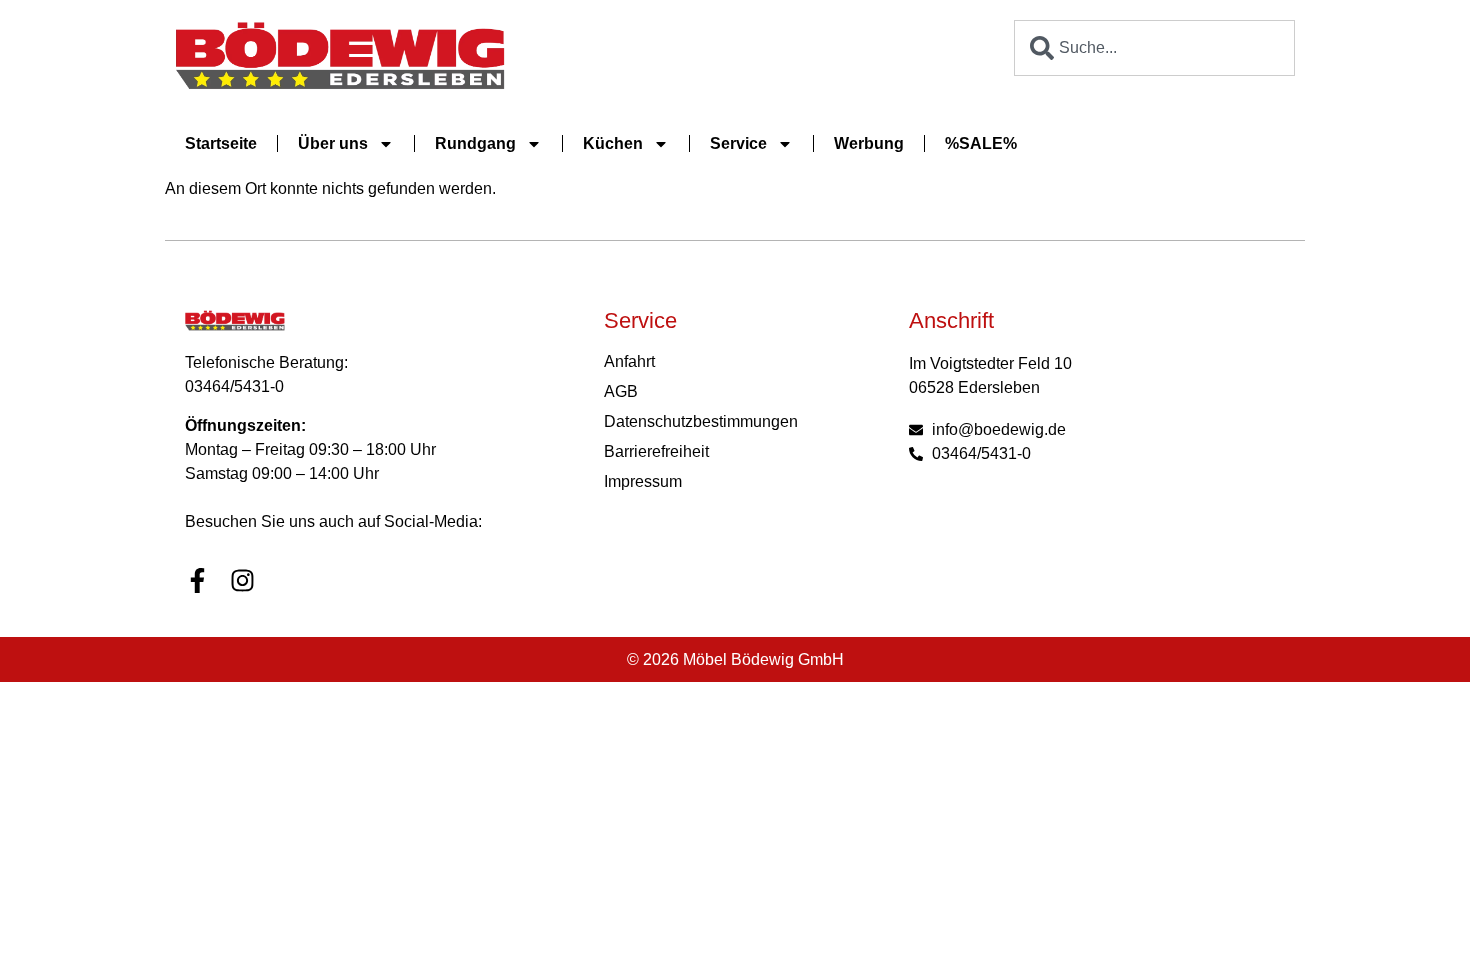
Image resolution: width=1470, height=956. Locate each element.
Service (738, 143)
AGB (621, 391)
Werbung (869, 143)
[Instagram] (242, 580)
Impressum (643, 481)
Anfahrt (629, 361)
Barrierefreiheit (656, 451)
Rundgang (475, 143)
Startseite (221, 143)
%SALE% (981, 143)
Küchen (613, 143)
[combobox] (1154, 48)
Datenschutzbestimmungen (701, 421)
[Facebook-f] (197, 580)
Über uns (333, 143)
